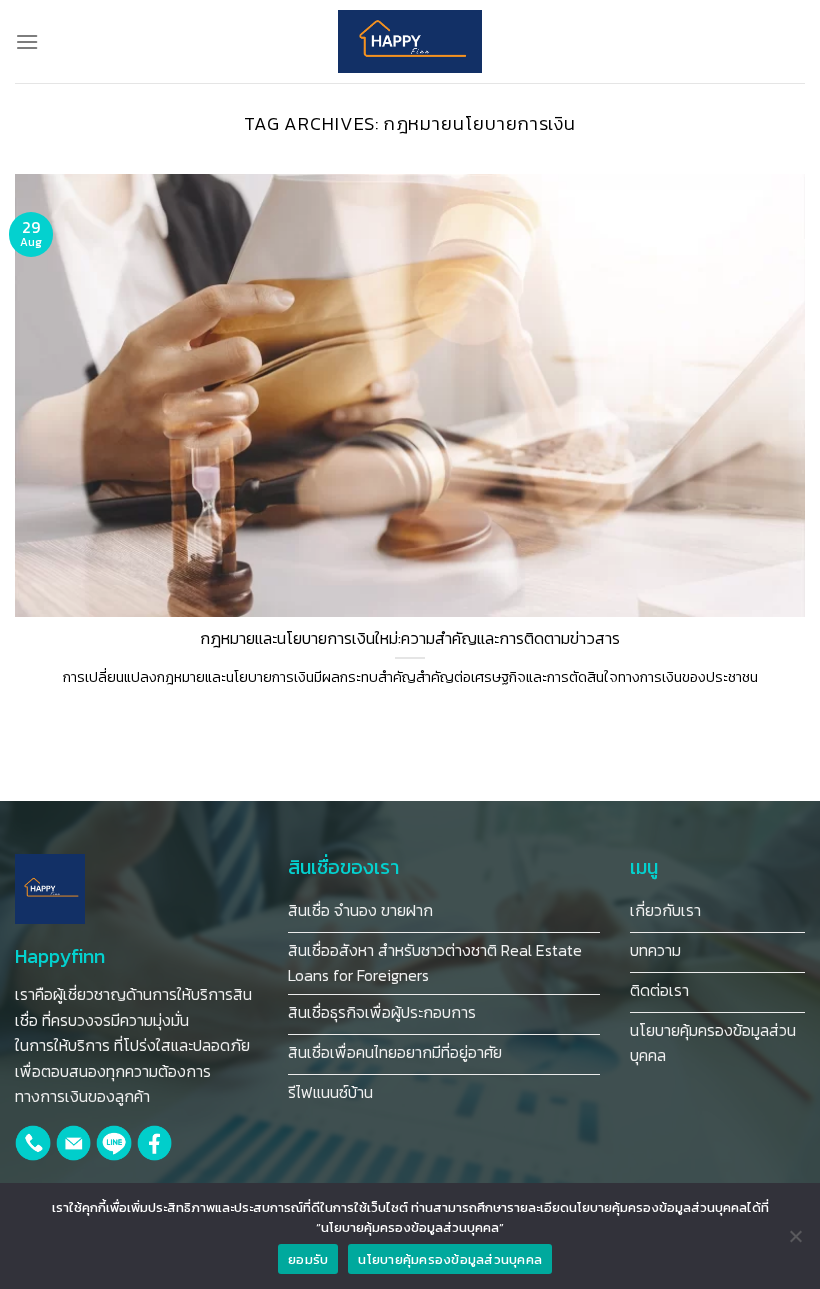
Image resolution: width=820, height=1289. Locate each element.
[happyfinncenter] (410, 41)
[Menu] (27, 41)
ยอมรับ (308, 1259)
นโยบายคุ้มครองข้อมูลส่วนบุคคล (450, 1259)
